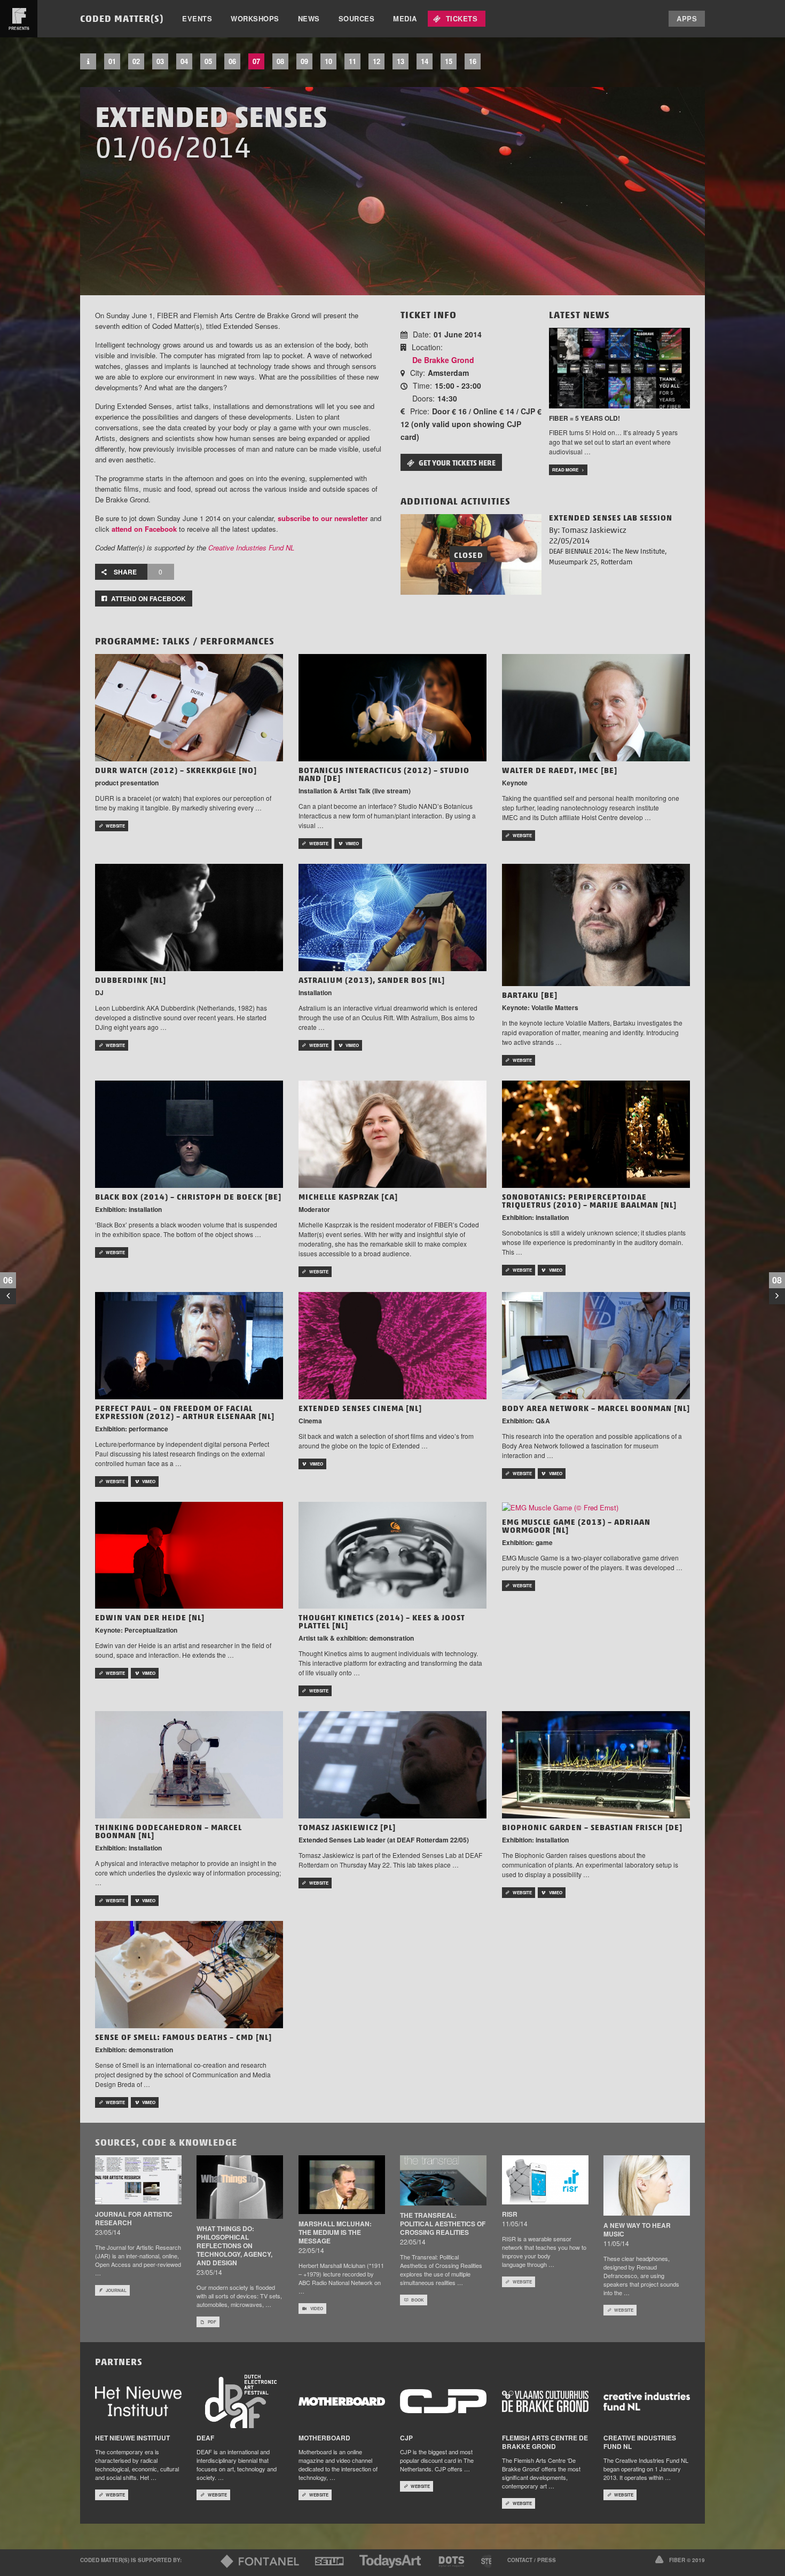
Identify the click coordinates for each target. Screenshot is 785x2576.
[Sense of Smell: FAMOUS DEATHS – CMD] (189, 1974)
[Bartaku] (596, 924)
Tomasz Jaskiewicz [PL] (347, 1827)
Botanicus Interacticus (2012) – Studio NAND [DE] (384, 774)
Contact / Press (532, 2560)
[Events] (88, 61)
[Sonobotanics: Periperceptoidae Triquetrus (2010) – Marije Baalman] (596, 1133)
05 (208, 61)
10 (328, 61)
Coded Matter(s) (122, 18)
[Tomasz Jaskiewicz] (392, 1764)
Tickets (462, 18)
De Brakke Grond (443, 360)
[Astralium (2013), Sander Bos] (392, 916)
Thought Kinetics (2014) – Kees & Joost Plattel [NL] (382, 1622)
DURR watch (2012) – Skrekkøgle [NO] (176, 770)
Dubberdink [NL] (131, 980)
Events (197, 18)
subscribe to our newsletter (323, 518)
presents (19, 28)
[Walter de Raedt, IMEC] (596, 707)
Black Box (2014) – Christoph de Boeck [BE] (188, 1197)
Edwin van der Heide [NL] (150, 1618)
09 (304, 61)
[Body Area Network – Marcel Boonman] (596, 1345)
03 (160, 61)
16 (473, 61)
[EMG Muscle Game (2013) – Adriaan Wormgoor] (560, 1507)
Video (317, 2308)
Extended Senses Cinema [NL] (360, 1408)
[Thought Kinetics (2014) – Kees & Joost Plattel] (392, 1554)
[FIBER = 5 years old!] (619, 367)
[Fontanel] (260, 2561)
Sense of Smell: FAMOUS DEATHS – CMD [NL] (183, 2037)
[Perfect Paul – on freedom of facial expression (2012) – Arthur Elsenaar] (189, 1345)
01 (112, 61)
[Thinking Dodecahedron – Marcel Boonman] (189, 1764)
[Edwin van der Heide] (189, 1554)
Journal (116, 2290)
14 (425, 61)
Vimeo (352, 843)
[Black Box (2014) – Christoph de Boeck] (189, 1133)
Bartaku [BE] (530, 995)
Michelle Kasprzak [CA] (348, 1197)
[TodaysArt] (390, 2561)
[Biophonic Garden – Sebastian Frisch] (596, 1764)
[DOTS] (451, 2561)
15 (449, 61)
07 (256, 61)
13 (401, 61)
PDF (212, 2322)
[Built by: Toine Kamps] (660, 2559)
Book (418, 2300)
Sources (357, 18)
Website (115, 826)
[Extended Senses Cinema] (392, 1345)
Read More (565, 470)
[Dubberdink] (189, 916)
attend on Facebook (144, 529)
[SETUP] (329, 2561)
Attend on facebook (148, 598)
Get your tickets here (457, 463)
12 (376, 61)
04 (184, 61)
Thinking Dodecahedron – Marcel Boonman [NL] (168, 1831)
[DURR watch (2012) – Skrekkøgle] (189, 707)
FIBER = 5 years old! (584, 418)
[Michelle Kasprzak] (392, 1133)
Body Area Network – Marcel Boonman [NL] (596, 1408)
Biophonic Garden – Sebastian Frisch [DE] (592, 1827)
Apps (687, 18)
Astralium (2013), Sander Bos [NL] (372, 980)
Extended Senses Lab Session (611, 518)
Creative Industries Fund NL (251, 548)
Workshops (255, 18)
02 (136, 61)
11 (352, 61)
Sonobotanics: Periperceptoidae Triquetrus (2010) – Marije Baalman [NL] (589, 1201)
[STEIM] (491, 2561)
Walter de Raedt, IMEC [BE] (560, 770)
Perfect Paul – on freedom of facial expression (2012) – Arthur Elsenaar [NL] (185, 1412)
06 (232, 61)
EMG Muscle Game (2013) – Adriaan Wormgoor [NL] (576, 1526)
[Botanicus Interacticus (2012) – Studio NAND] (392, 707)
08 (280, 61)
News (309, 18)
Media (405, 18)
